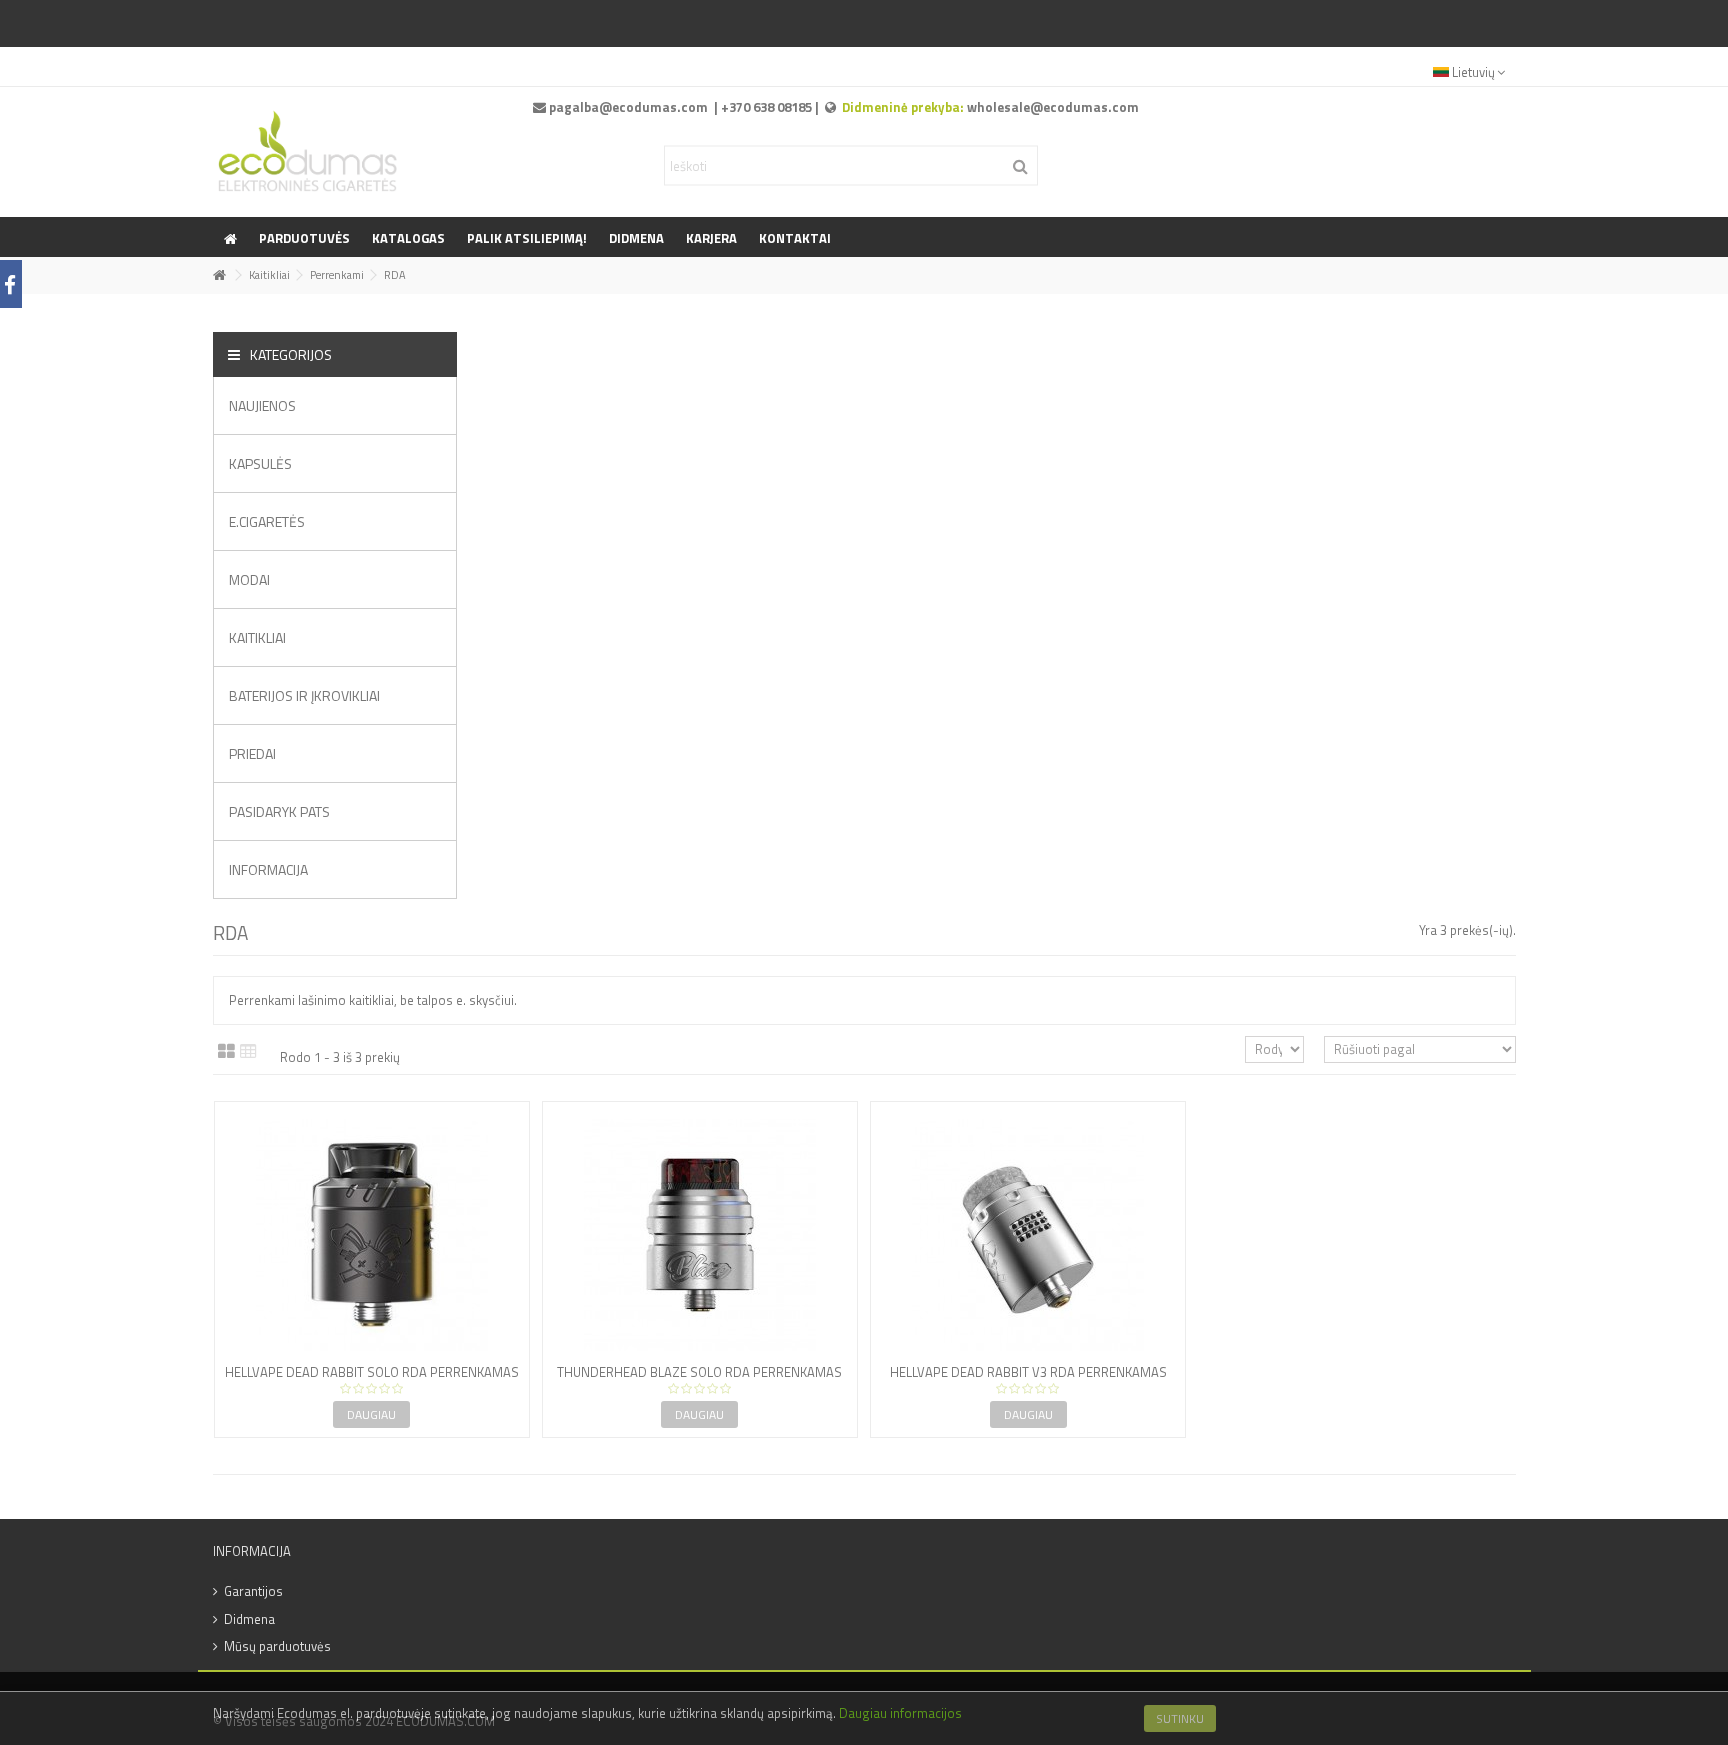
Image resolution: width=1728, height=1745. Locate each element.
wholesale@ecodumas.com (1053, 107)
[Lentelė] (248, 1052)
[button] (527, 237)
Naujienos (262, 405)
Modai (249, 579)
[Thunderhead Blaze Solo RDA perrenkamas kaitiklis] (700, 1235)
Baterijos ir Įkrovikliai (304, 695)
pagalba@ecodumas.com (628, 107)
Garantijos (253, 1591)
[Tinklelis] (226, 1052)
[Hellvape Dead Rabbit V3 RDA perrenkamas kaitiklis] (1028, 1235)
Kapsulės (260, 463)
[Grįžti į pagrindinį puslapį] (219, 275)
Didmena (249, 1619)
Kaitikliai (257, 637)
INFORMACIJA (268, 869)
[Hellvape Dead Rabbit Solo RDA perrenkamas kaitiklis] (372, 1235)
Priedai (252, 753)
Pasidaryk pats (279, 811)
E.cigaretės (267, 521)
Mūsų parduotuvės (277, 1646)
